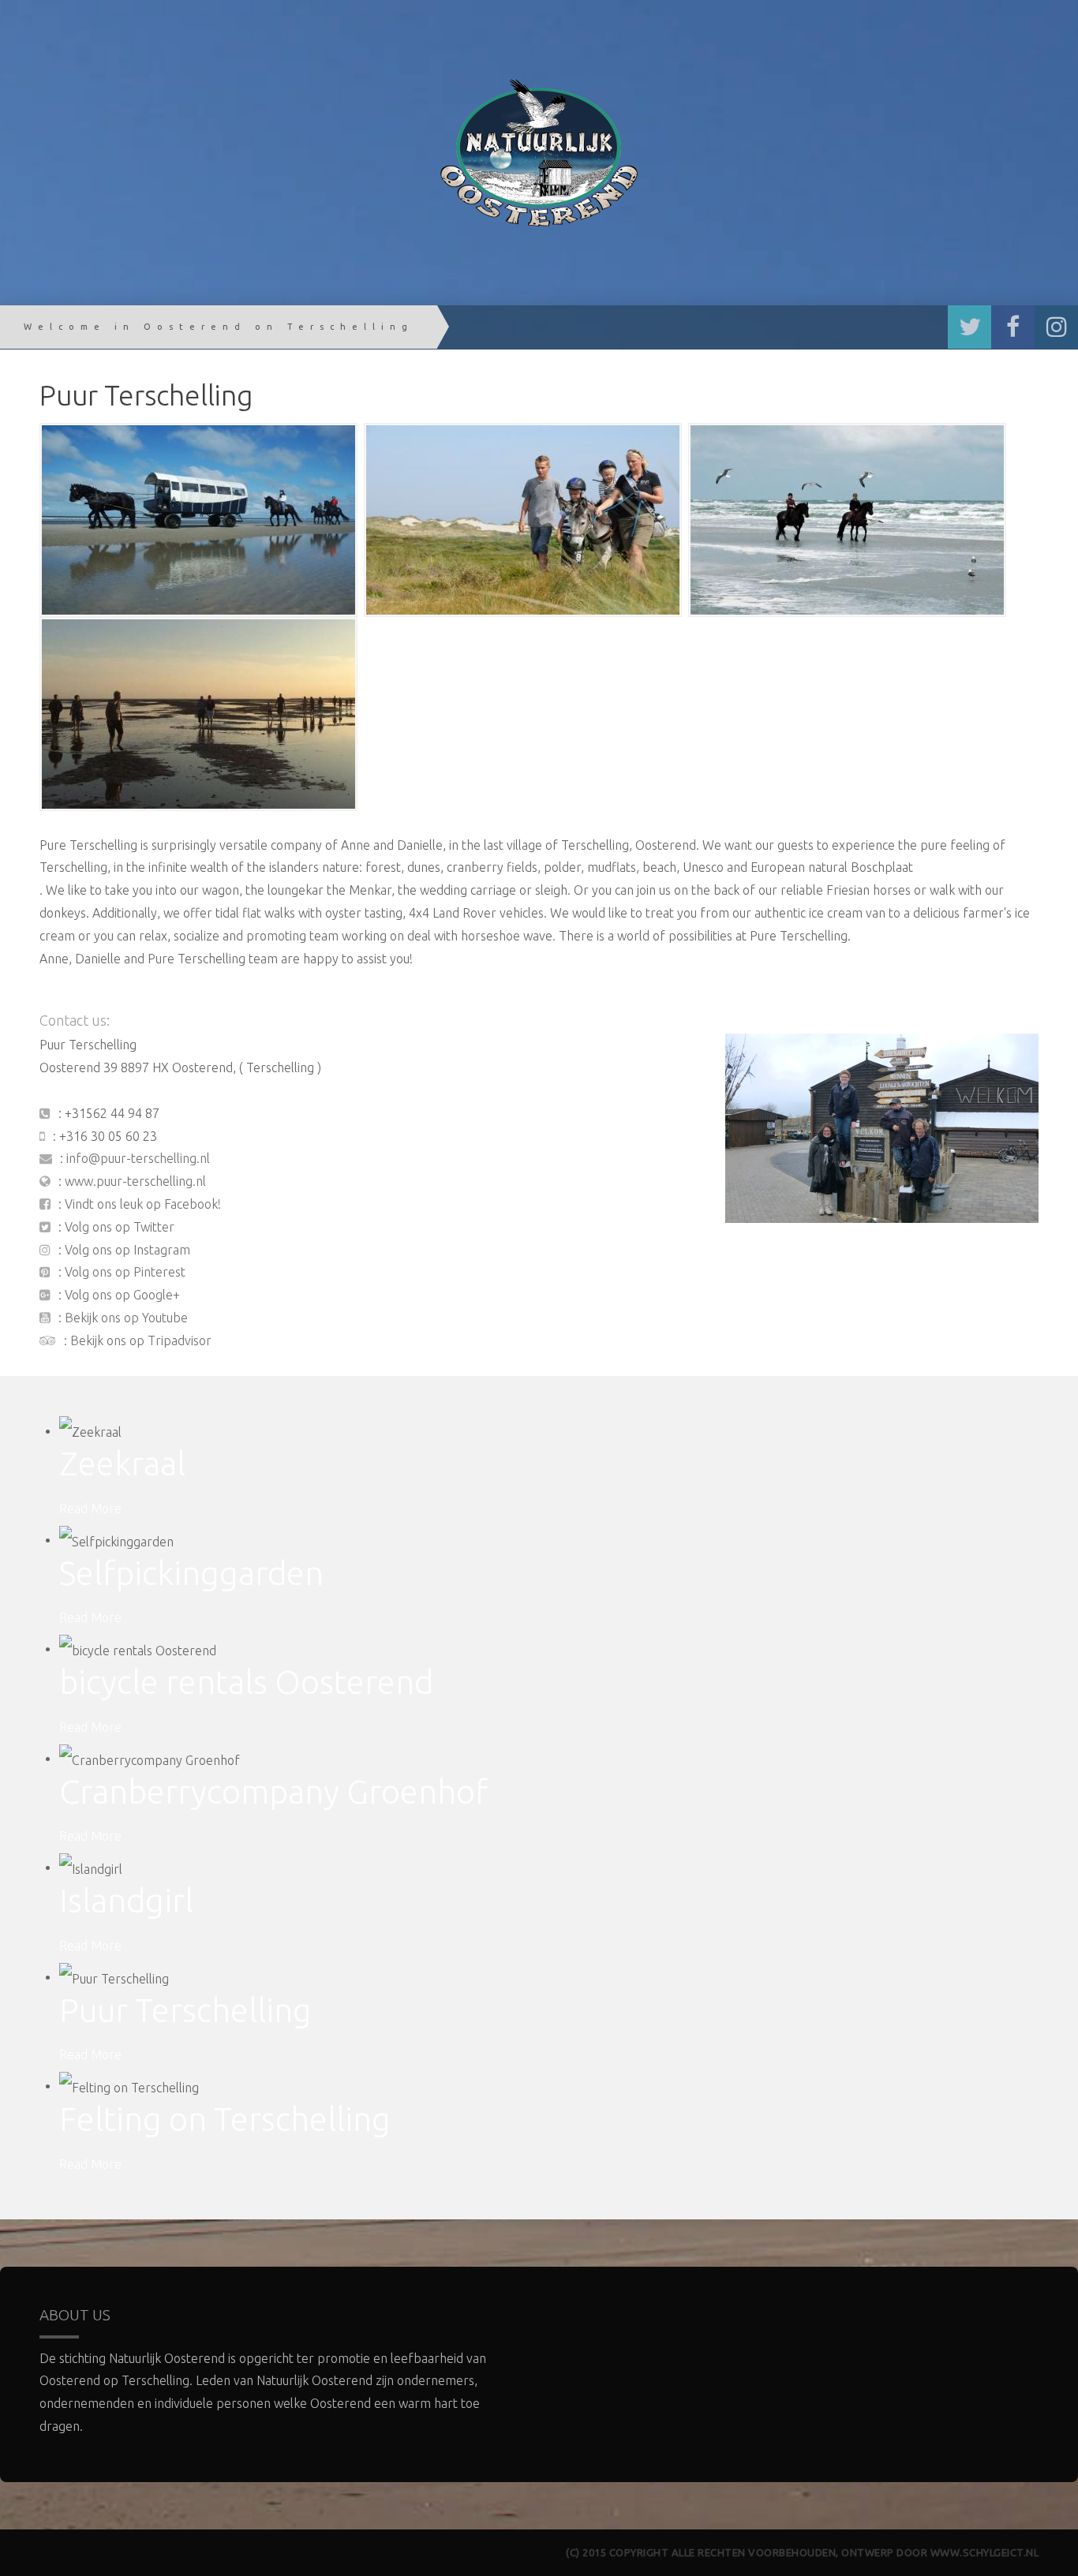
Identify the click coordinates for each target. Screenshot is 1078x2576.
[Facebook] (1013, 327)
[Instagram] (1056, 327)
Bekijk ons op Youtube (126, 1318)
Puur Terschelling (185, 2010)
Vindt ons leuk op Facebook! (143, 1204)
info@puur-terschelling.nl (138, 1158)
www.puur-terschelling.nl (135, 1181)
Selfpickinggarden (191, 1573)
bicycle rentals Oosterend (246, 1682)
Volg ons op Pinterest (125, 1272)
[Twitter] (969, 327)
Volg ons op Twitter (120, 1227)
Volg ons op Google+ (122, 1295)
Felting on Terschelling (225, 2119)
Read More (90, 1509)
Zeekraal (122, 1463)
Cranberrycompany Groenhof (273, 1791)
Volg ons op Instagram (127, 1250)
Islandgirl (126, 1900)
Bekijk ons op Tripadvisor (141, 1340)
